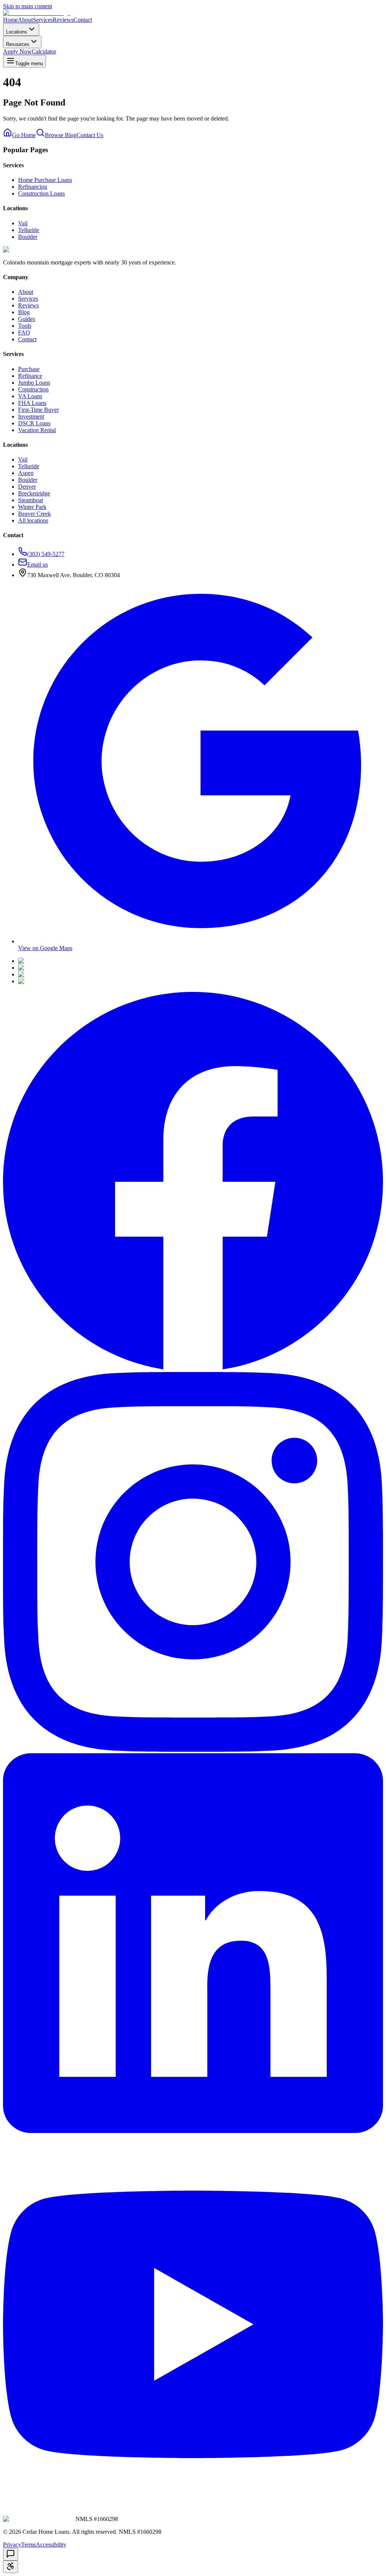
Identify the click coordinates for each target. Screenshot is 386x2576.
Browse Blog (61, 135)
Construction (33, 389)
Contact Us (90, 135)
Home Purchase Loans (45, 180)
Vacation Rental (37, 430)
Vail (23, 223)
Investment (31, 416)
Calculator (44, 51)
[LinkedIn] (193, 2131)
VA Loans (30, 396)
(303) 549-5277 (46, 554)
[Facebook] (193, 1368)
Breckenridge (34, 493)
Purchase (29, 369)
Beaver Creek (34, 514)
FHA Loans (32, 403)
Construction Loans (41, 193)
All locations (33, 520)
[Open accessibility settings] (11, 2567)
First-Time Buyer (38, 410)
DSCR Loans (34, 423)
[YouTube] (193, 2512)
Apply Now (17, 51)
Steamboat (31, 500)
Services (43, 20)
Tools (25, 326)
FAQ (24, 332)
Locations (17, 32)
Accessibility (51, 2545)
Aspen (26, 473)
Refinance (30, 376)
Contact (83, 20)
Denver (27, 487)
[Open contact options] (11, 2554)
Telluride (29, 230)
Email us (38, 565)
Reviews (63, 20)
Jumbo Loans (34, 383)
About (25, 20)
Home (10, 20)
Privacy (12, 2545)
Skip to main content (28, 6)
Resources (18, 44)
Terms (28, 2545)
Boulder (28, 237)
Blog (24, 312)
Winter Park (32, 507)
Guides (27, 319)
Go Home (24, 135)
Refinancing (33, 187)
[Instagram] (193, 1750)
